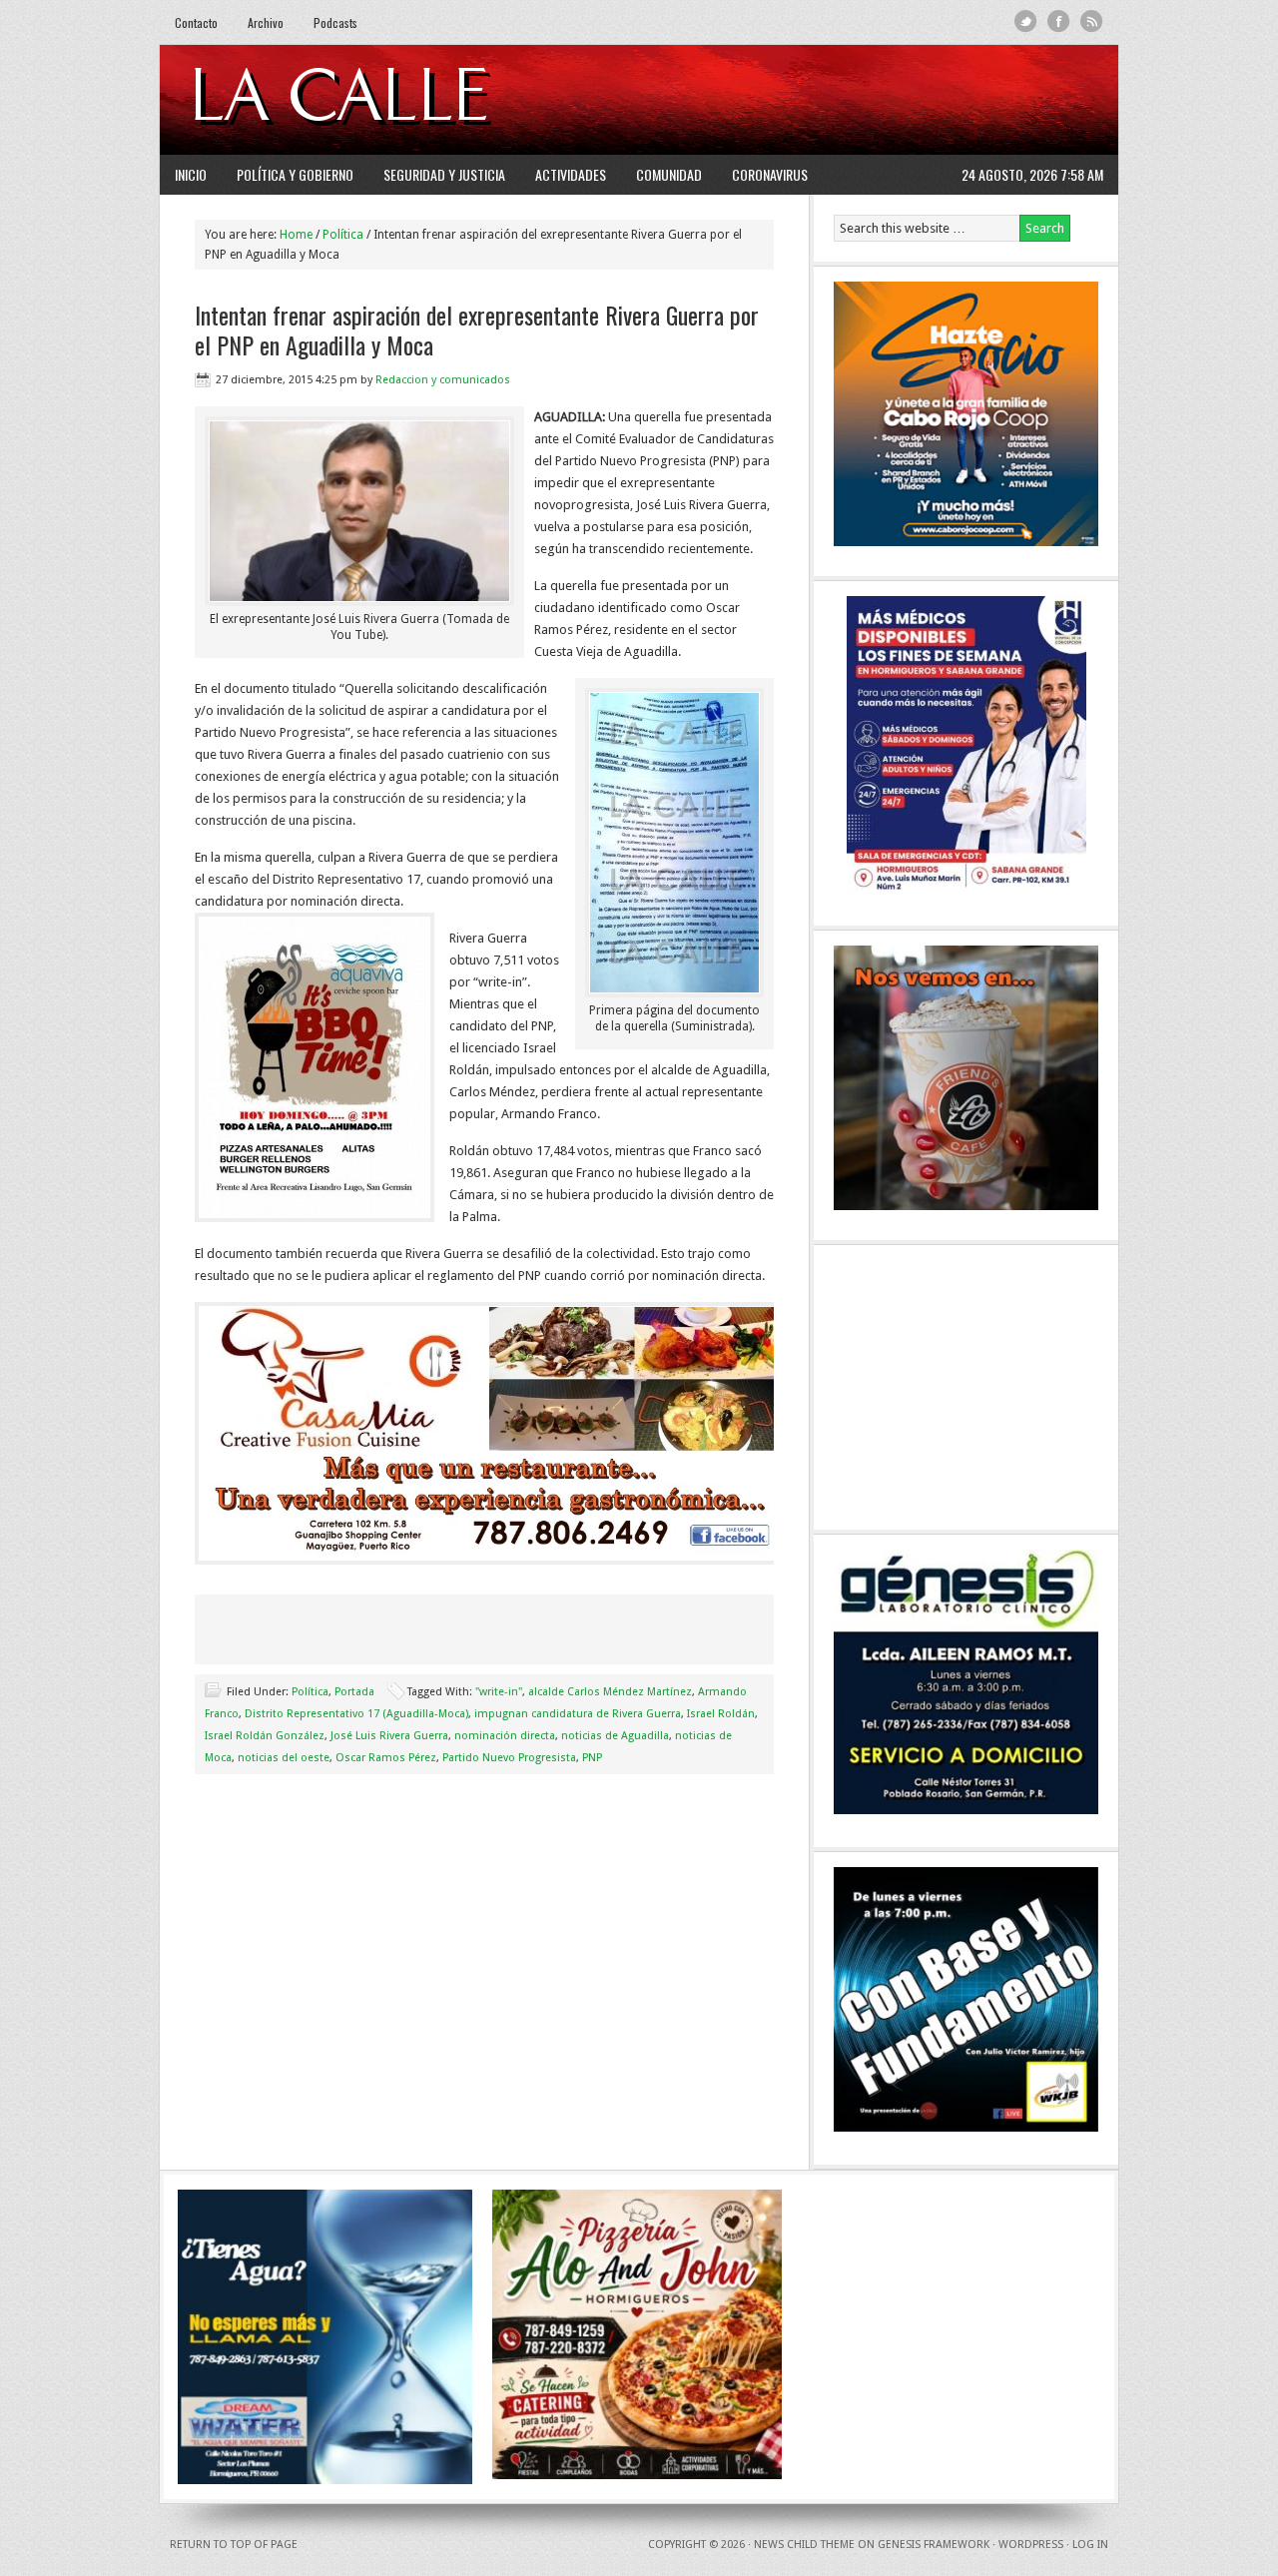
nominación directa (505, 1736)
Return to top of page (234, 2545)
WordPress (1031, 2545)
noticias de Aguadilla (615, 1736)
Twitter (1026, 21)
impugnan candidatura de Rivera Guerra (578, 1714)
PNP (592, 1758)
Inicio (191, 174)
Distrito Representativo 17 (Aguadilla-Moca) (356, 1714)
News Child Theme (804, 2545)
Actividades (571, 174)
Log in (1090, 2545)
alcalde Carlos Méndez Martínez (610, 1692)
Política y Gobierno (295, 174)
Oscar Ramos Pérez (386, 1758)
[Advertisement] (860, 100)
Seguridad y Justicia (444, 174)
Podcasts (335, 22)
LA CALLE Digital (392, 100)
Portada (354, 1692)
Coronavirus (770, 174)
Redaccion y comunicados (443, 380)
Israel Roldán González (265, 1736)
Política (310, 1692)
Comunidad (669, 174)
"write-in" (499, 1692)
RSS (1092, 21)
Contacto (196, 22)
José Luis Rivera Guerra (389, 1736)
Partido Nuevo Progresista (509, 1758)
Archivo (266, 22)
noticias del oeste (284, 1758)
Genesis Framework (934, 2545)
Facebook (1059, 21)
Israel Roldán (721, 1714)
